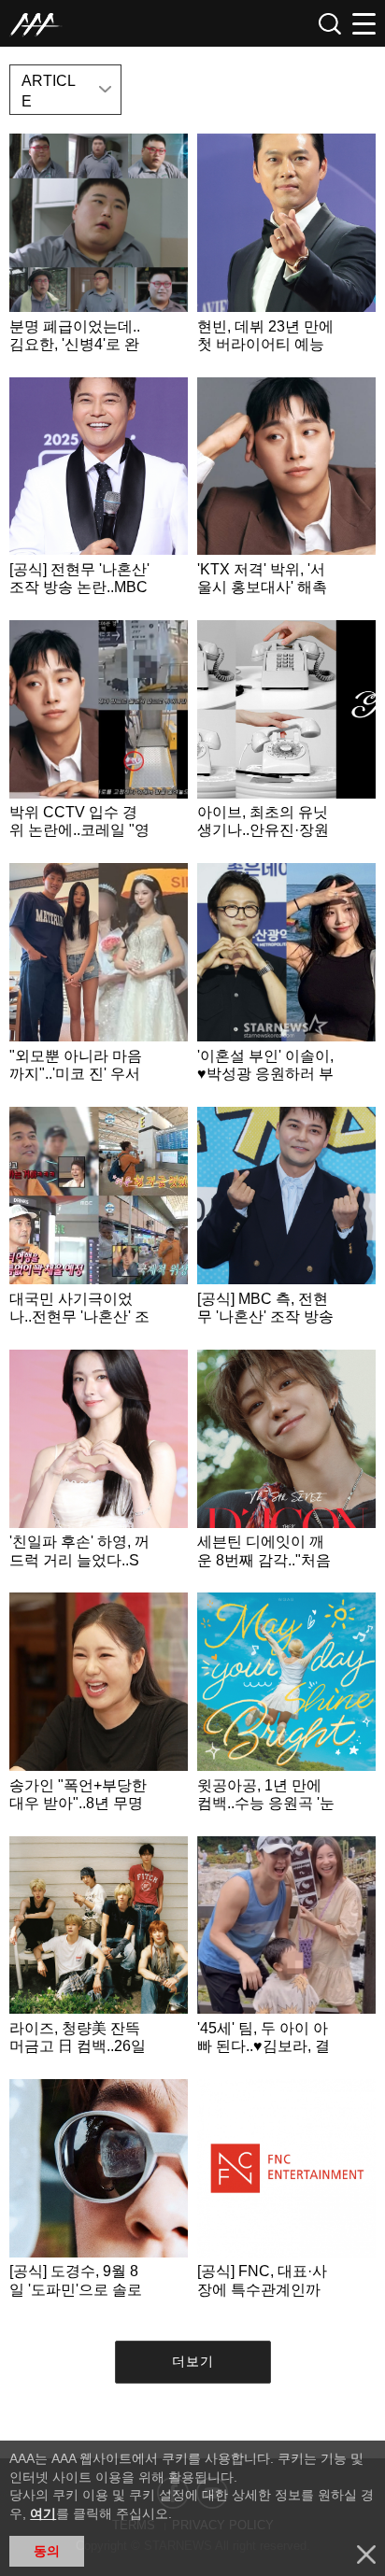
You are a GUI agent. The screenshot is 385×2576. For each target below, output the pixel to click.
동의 (47, 2551)
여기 (43, 2513)
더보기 (193, 2361)
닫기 (366, 2555)
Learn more (99, 250)
